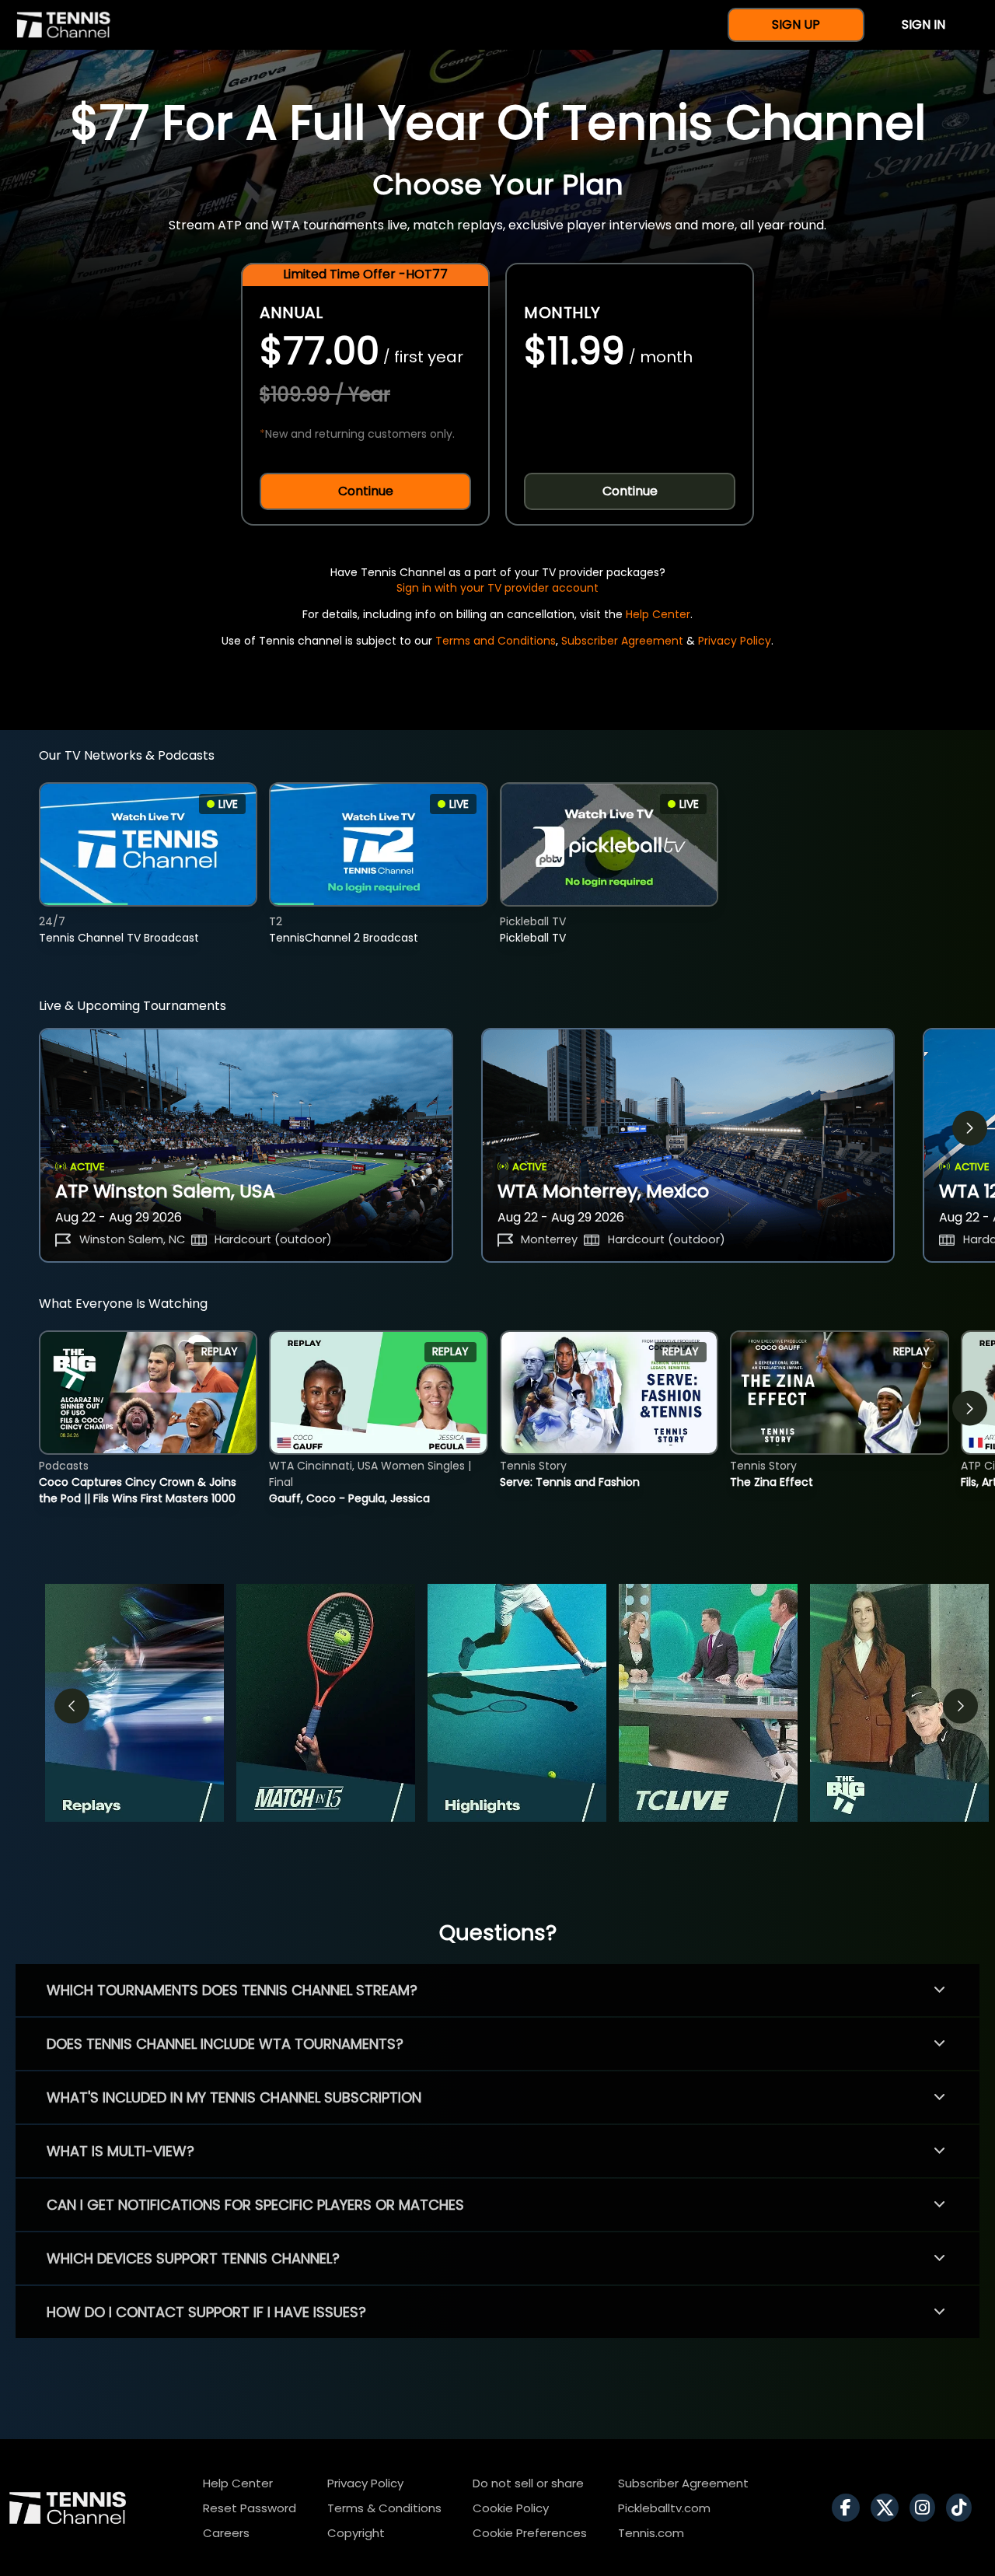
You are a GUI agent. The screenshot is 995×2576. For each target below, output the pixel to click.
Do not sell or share (528, 2483)
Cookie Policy (511, 2508)
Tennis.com (651, 2533)
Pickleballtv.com (664, 2508)
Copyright (356, 2533)
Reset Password (250, 2508)
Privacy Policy (735, 641)
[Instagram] (926, 2508)
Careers (226, 2533)
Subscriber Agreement (622, 641)
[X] (889, 2508)
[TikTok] (963, 2508)
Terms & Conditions (384, 2508)
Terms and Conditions (496, 641)
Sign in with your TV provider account (497, 588)
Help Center (658, 614)
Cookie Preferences (530, 2533)
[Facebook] (850, 2508)
